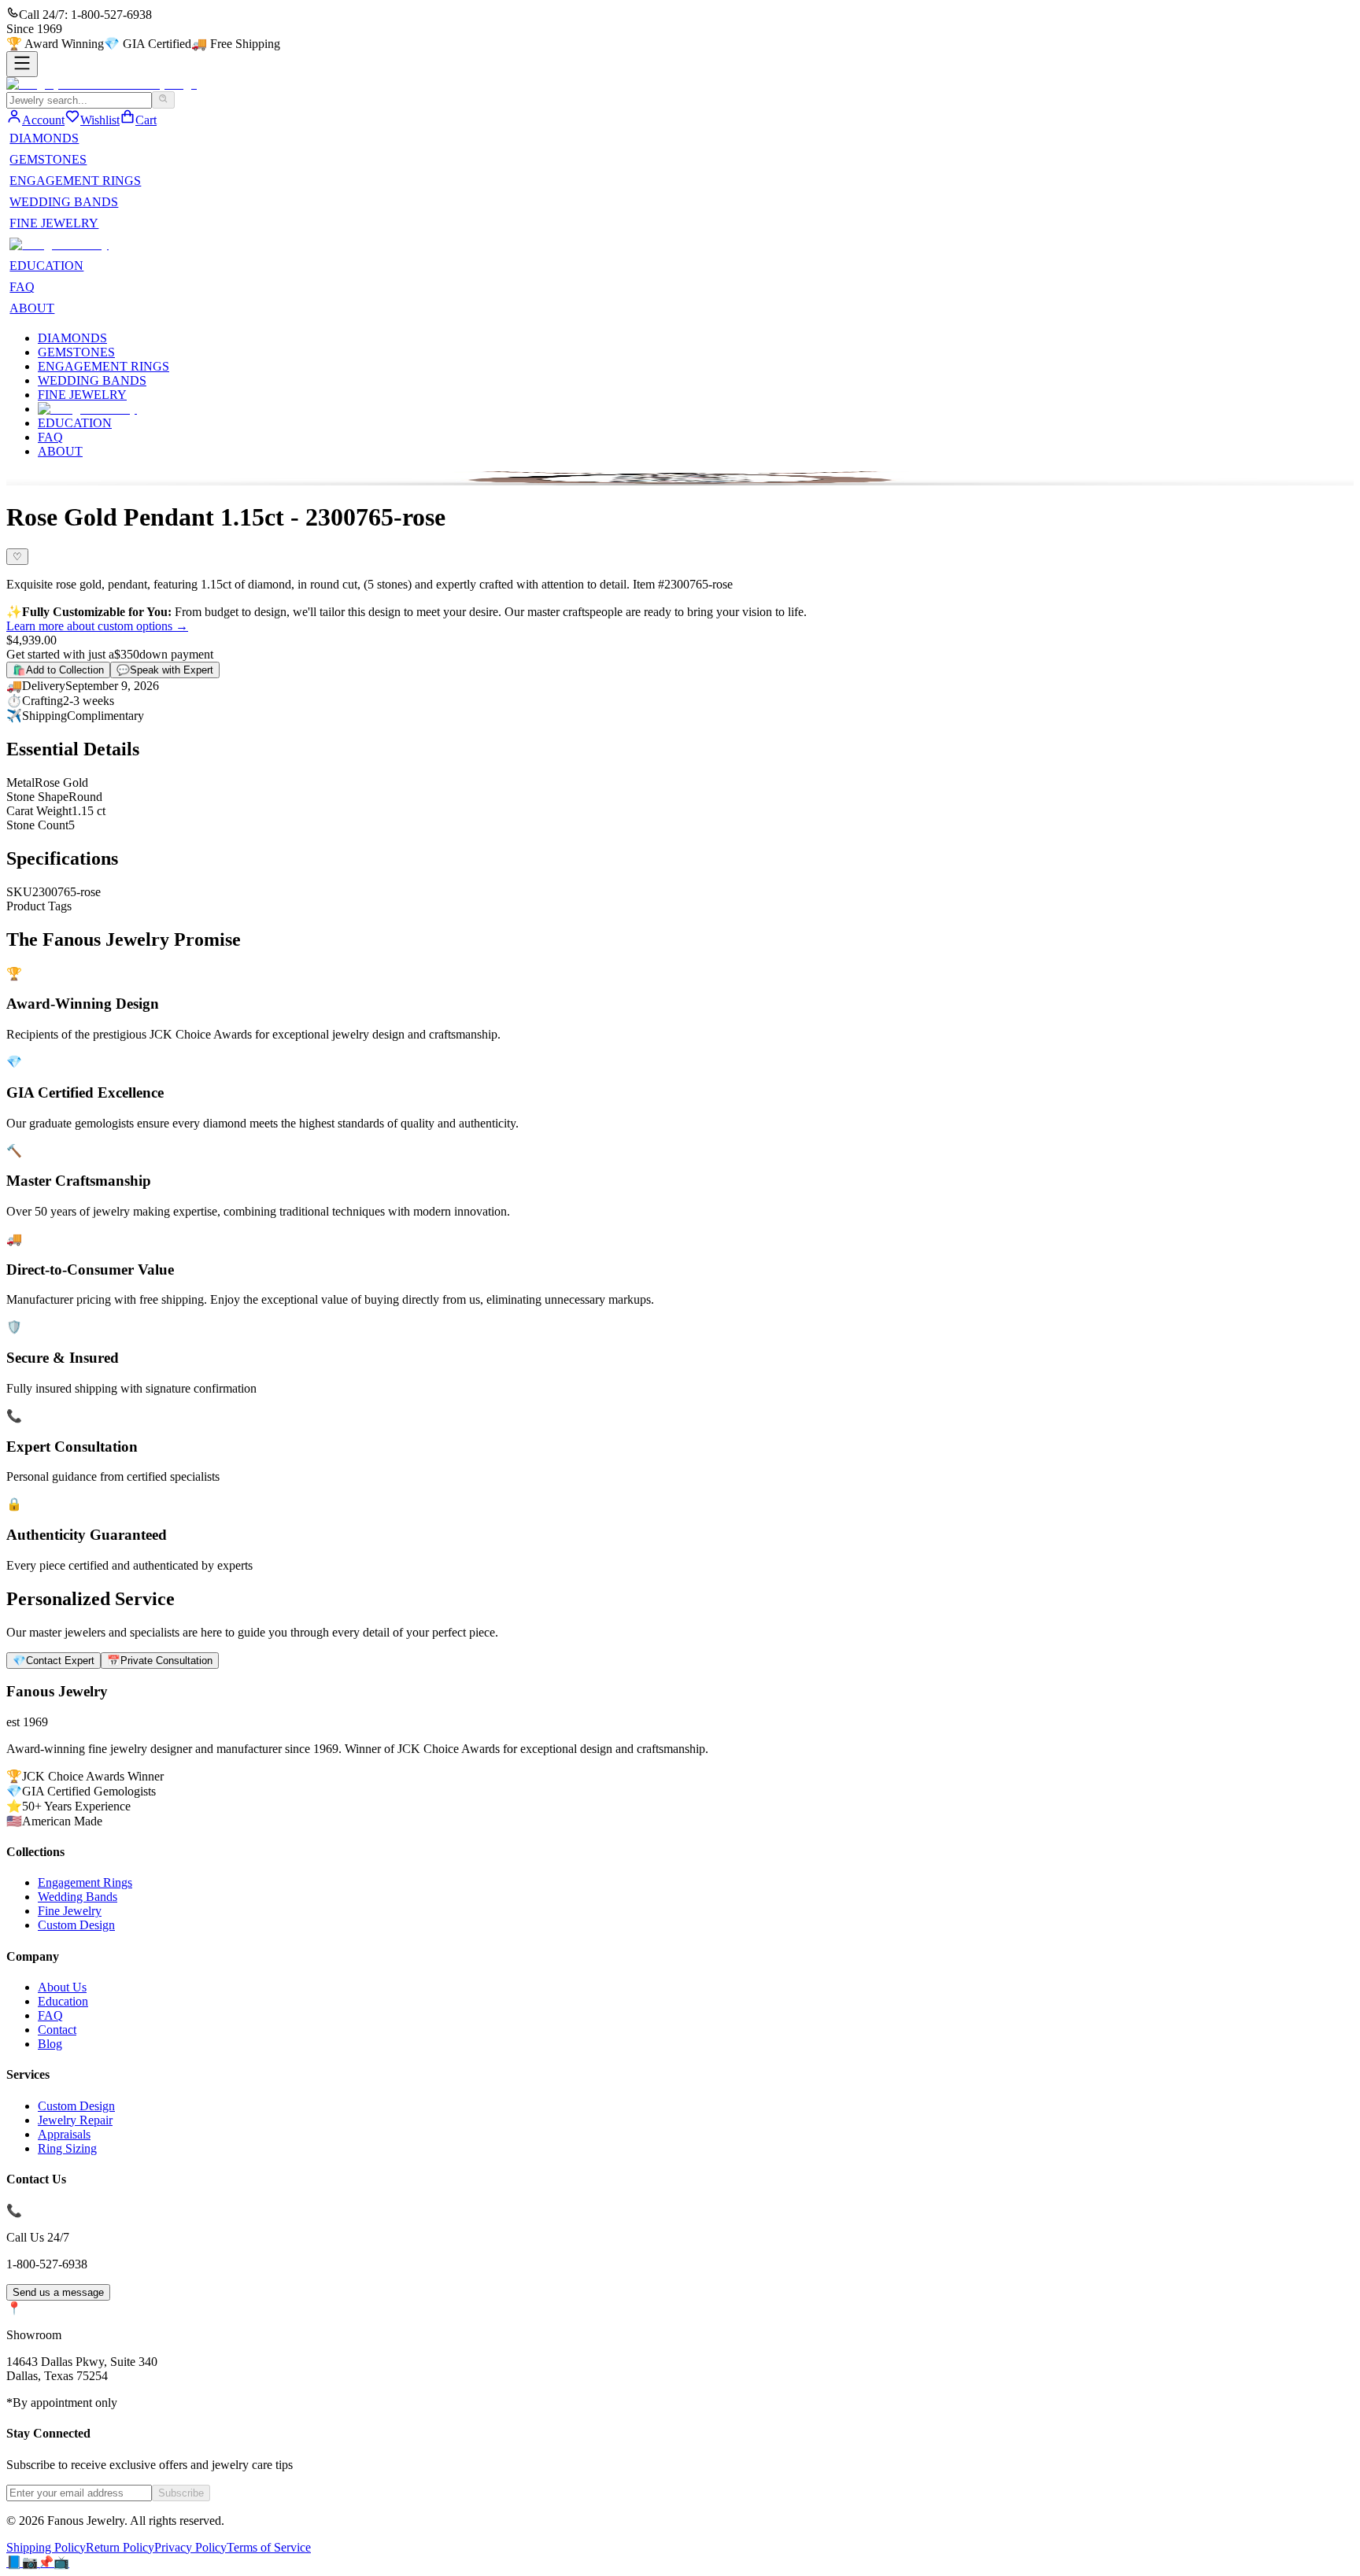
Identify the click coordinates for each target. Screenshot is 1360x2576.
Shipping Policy (46, 2547)
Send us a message (58, 2292)
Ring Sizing (67, 2148)
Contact (57, 2030)
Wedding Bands (78, 1897)
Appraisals (64, 2134)
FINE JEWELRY (54, 223)
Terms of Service (269, 2547)
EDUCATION (46, 266)
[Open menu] (22, 64)
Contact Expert (54, 1661)
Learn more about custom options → (97, 626)
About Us (62, 1987)
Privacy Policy (190, 2547)
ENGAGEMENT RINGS (75, 181)
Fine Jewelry (70, 1911)
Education (63, 2001)
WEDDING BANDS (64, 202)
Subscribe (181, 2493)
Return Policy (120, 2547)
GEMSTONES (48, 159)
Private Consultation (160, 1661)
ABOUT (32, 308)
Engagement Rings (85, 1882)
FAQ (22, 287)
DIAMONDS (44, 138)
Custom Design (76, 1925)
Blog (50, 2044)
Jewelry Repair (75, 2120)
